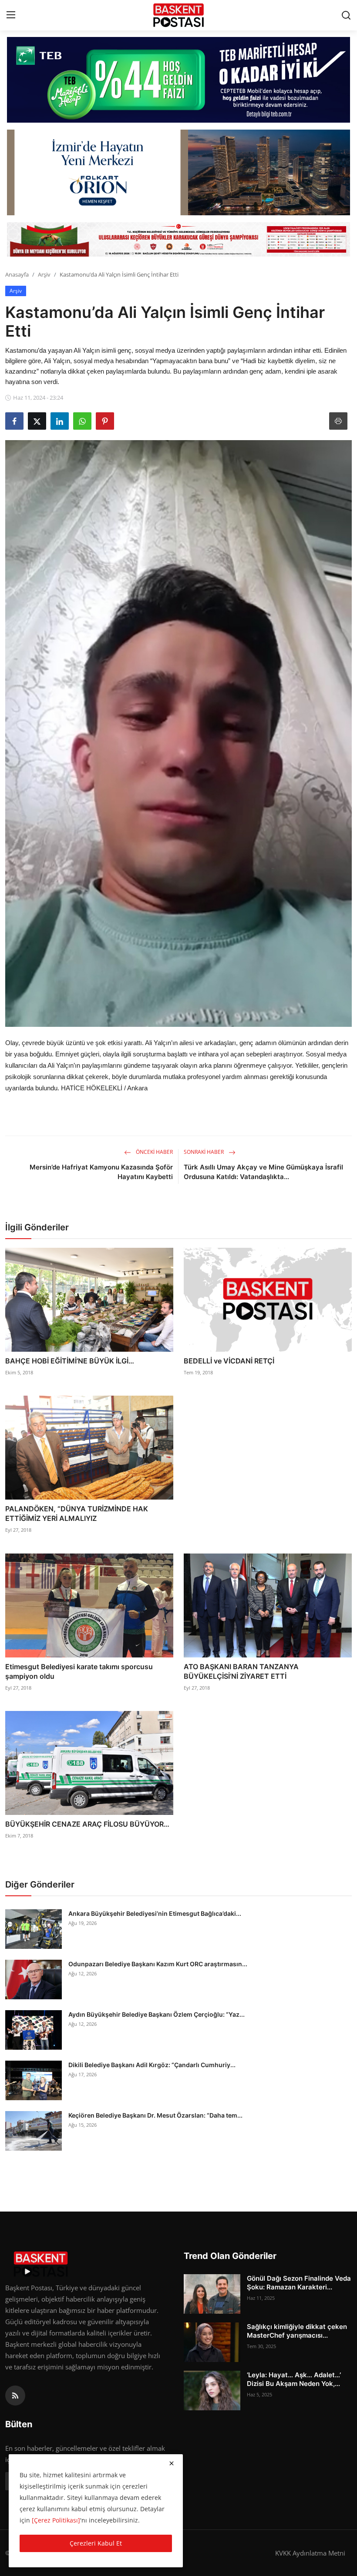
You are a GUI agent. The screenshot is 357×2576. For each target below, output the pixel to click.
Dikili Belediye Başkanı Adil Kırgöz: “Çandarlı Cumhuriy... (152, 2065)
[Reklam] (178, 239)
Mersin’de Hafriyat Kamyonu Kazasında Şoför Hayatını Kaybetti (101, 1172)
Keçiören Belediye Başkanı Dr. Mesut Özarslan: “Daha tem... (155, 2115)
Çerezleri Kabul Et (96, 2543)
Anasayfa (17, 274)
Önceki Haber (154, 1152)
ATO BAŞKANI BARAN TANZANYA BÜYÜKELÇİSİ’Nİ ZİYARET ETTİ (241, 1671)
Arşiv (44, 274)
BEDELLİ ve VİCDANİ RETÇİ (229, 1361)
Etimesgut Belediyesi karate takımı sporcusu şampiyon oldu (79, 1671)
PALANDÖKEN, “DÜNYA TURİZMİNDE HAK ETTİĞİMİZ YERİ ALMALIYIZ (77, 1514)
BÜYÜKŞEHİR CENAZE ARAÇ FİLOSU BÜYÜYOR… (87, 1824)
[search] (346, 15)
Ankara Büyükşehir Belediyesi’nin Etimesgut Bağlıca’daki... (155, 1913)
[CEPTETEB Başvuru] (178, 80)
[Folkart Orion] (178, 172)
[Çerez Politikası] (56, 2520)
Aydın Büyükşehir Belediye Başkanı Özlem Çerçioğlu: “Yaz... (157, 2014)
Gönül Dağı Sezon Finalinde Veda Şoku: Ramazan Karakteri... (299, 2283)
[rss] (15, 2396)
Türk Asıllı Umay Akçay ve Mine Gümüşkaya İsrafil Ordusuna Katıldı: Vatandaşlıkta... (263, 1172)
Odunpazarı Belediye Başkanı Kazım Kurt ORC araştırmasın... (158, 1964)
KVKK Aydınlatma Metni (310, 2553)
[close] (172, 2463)
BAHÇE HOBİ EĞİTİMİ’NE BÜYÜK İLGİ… (70, 1361)
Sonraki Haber (204, 1152)
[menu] (11, 15)
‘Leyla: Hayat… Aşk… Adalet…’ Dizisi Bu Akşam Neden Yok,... (294, 2379)
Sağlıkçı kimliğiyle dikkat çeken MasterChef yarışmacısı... (297, 2331)
